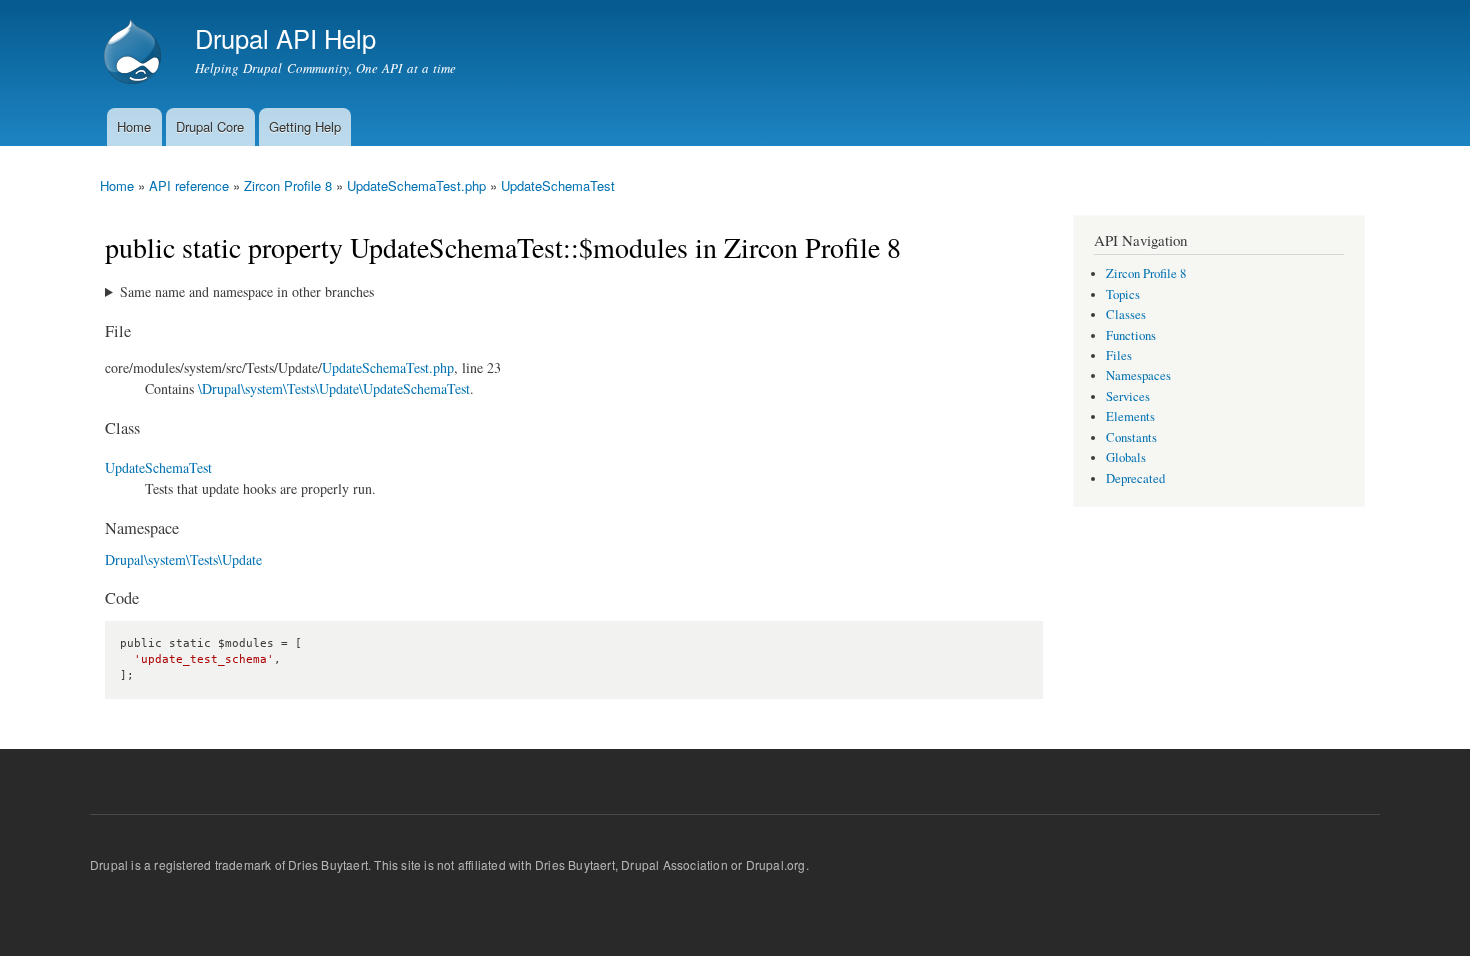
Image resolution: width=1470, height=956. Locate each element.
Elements (1130, 416)
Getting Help (305, 126)
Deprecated (1135, 478)
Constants (1131, 437)
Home (134, 126)
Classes (1126, 314)
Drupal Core (210, 126)
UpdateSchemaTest (558, 185)
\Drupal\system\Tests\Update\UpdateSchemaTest (334, 388)
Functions (1131, 335)
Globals (1126, 457)
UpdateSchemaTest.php (416, 185)
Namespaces (1138, 375)
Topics (1123, 294)
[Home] (135, 54)
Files (1119, 355)
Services (1128, 396)
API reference (189, 185)
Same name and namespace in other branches (247, 291)
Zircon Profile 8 (288, 185)
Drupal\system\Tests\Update (183, 559)
